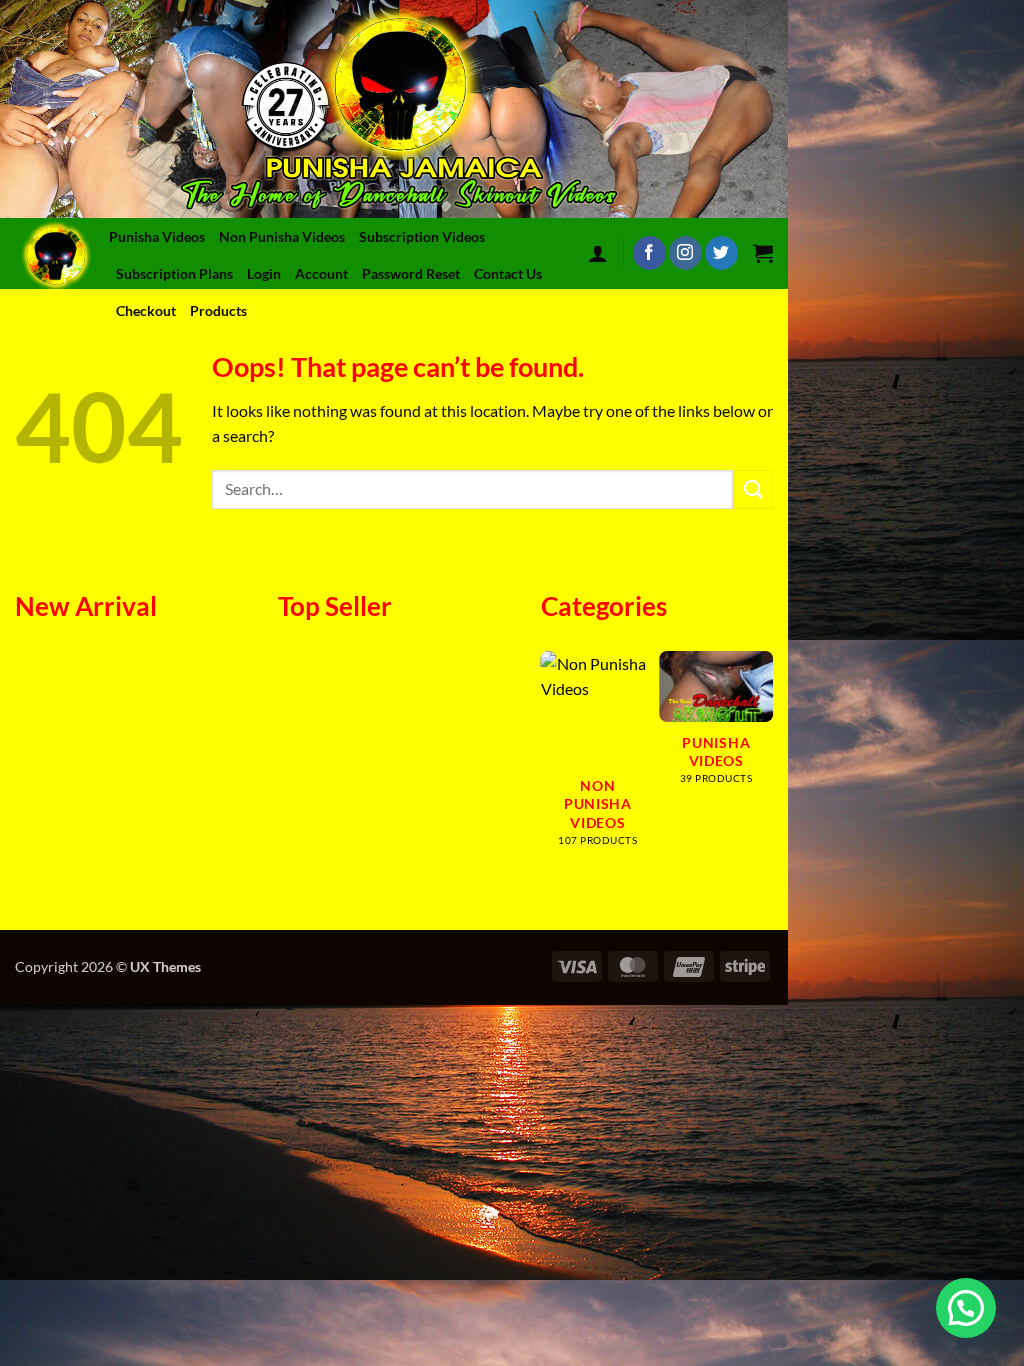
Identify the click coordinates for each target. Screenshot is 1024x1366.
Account (321, 273)
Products (218, 310)
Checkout (146, 310)
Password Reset (411, 273)
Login (264, 273)
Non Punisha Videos (282, 236)
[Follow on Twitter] (721, 253)
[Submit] (753, 489)
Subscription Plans (174, 273)
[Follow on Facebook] (649, 253)
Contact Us (508, 273)
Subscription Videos (422, 236)
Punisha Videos (157, 236)
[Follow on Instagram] (685, 253)
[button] (598, 253)
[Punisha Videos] (59, 253)
